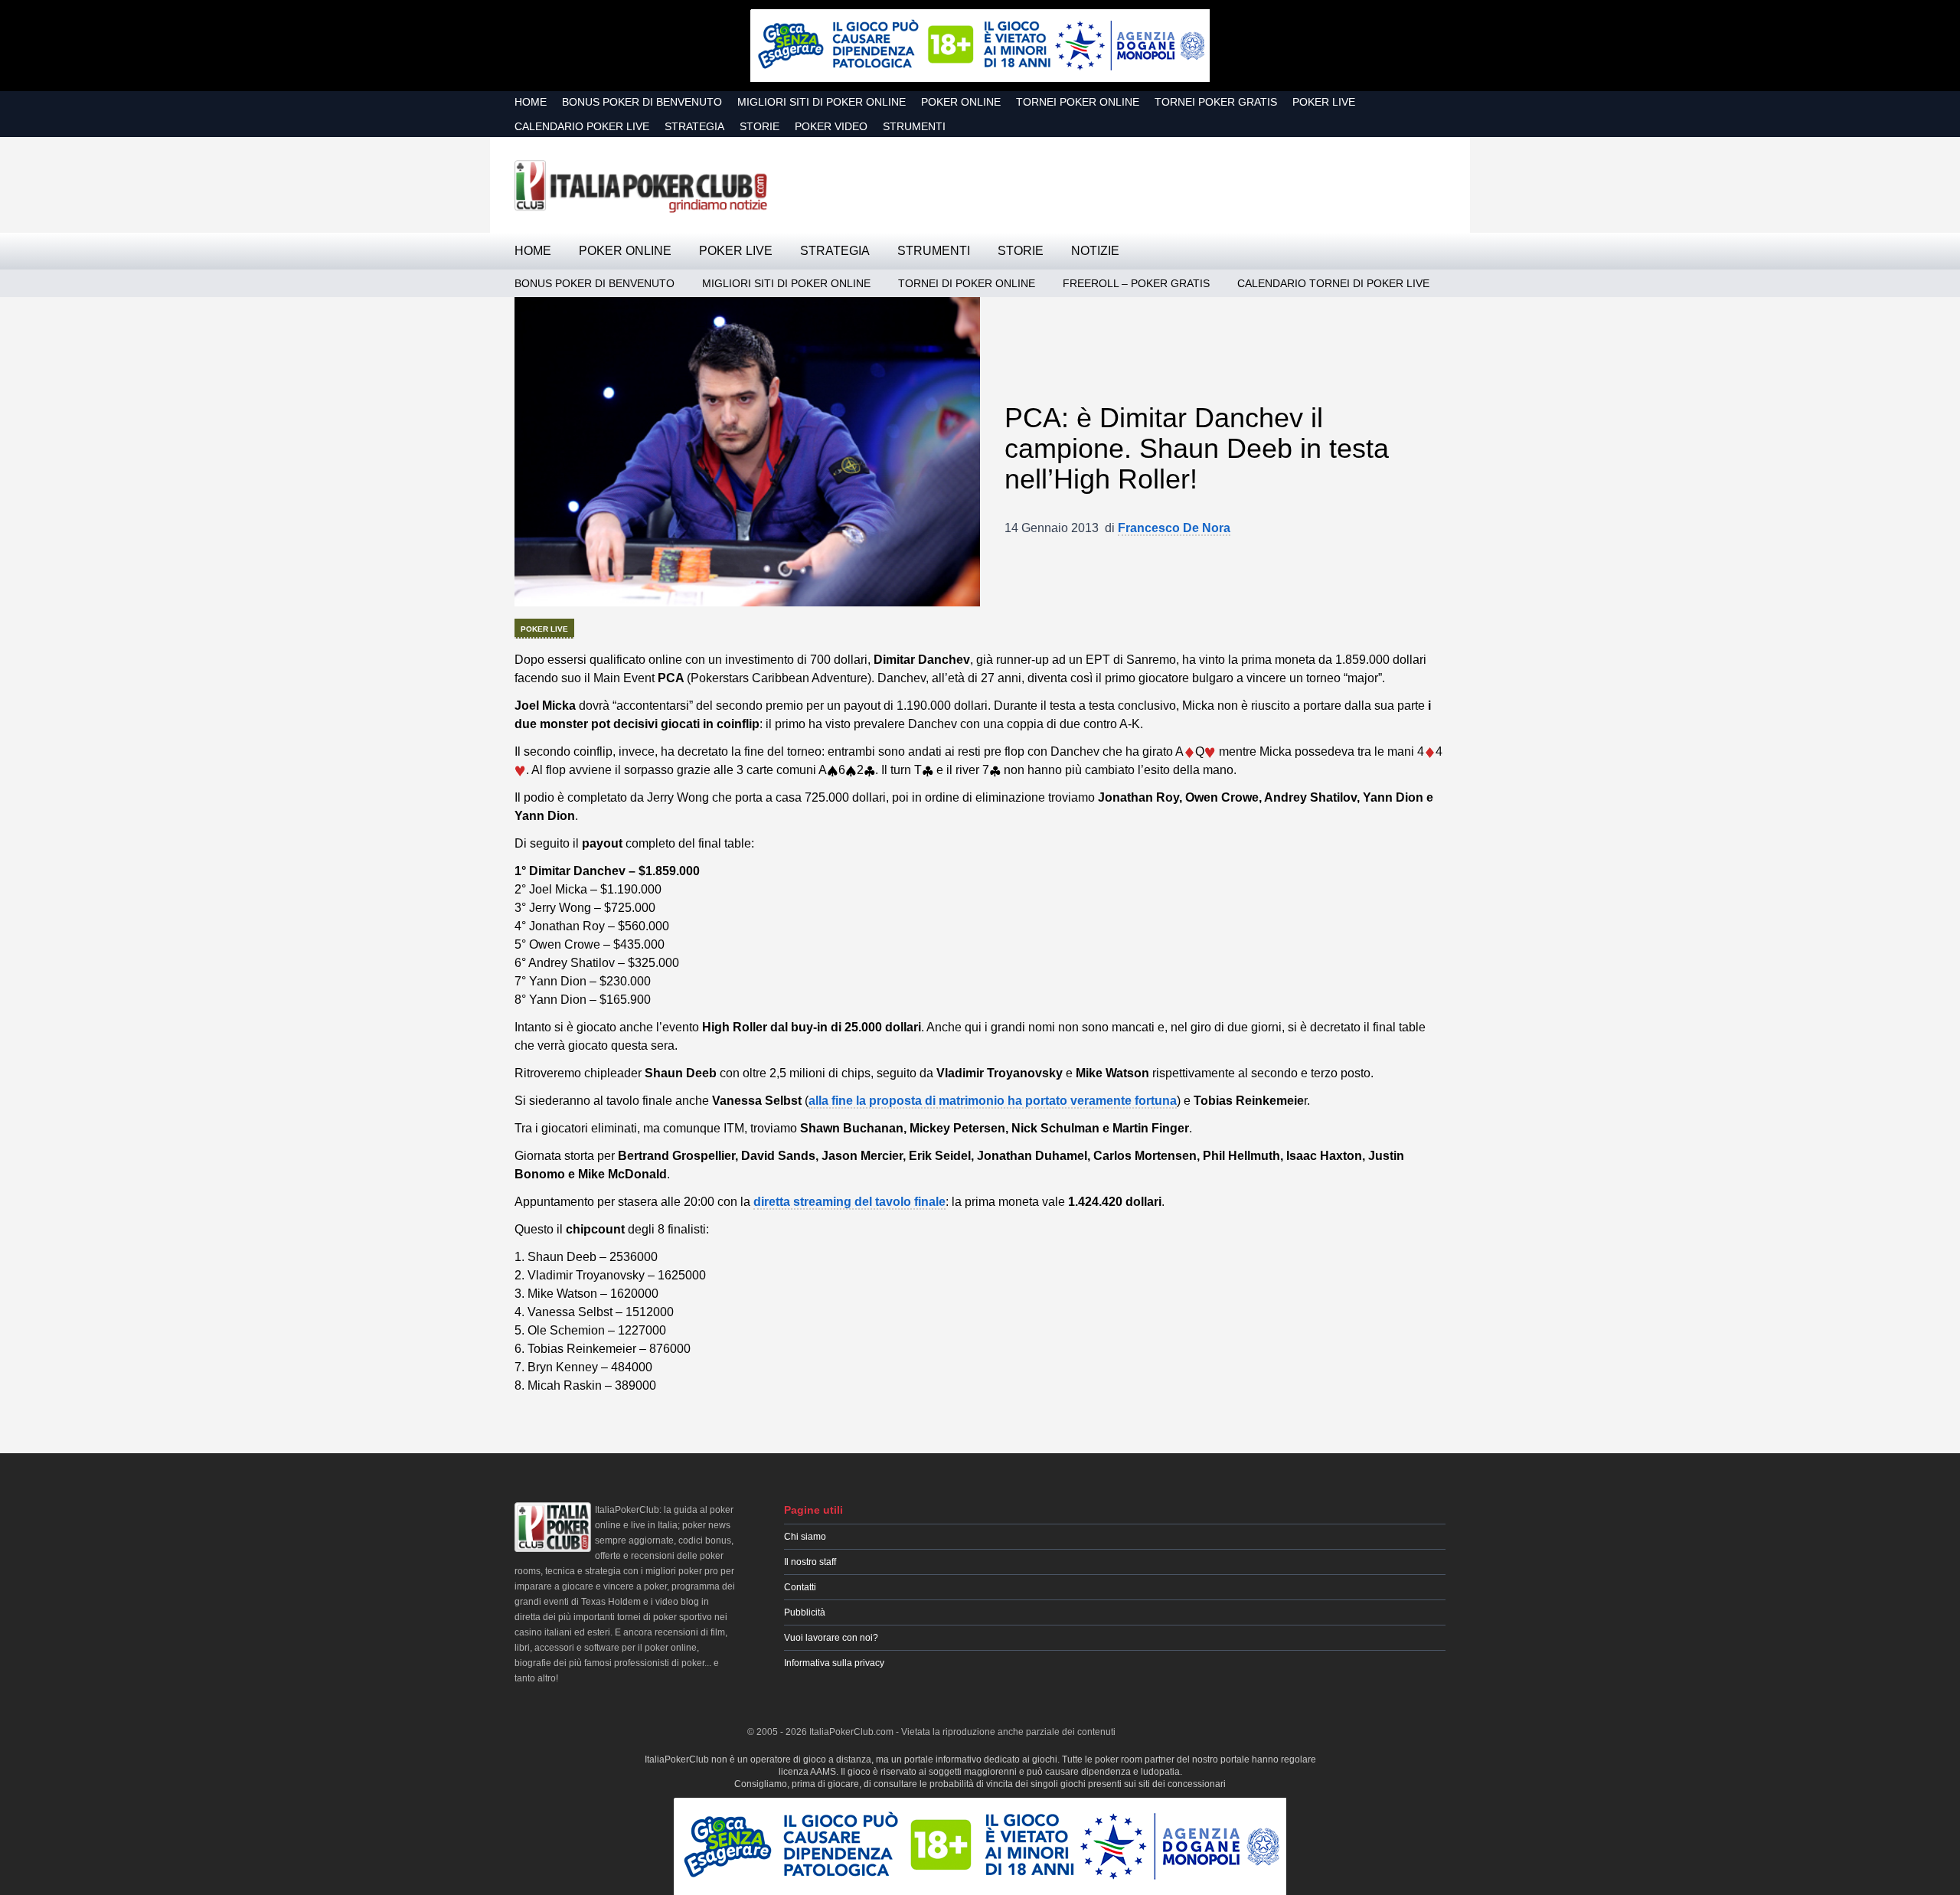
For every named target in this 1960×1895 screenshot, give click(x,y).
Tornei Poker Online (1078, 102)
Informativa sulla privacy (834, 1663)
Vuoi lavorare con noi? (831, 1638)
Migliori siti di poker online (822, 102)
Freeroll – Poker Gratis (1136, 283)
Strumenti (914, 126)
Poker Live (1324, 102)
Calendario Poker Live (582, 126)
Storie (759, 126)
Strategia (694, 126)
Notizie (1095, 251)
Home (531, 102)
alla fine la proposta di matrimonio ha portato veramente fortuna (993, 1101)
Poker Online (961, 102)
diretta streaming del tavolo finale (849, 1202)
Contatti (800, 1587)
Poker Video (831, 126)
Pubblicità (805, 1612)
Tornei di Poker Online (967, 283)
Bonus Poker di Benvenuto (642, 102)
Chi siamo (805, 1537)
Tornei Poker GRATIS (1216, 102)
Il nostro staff (810, 1562)
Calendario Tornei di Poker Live (1333, 283)
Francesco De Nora (1174, 528)
